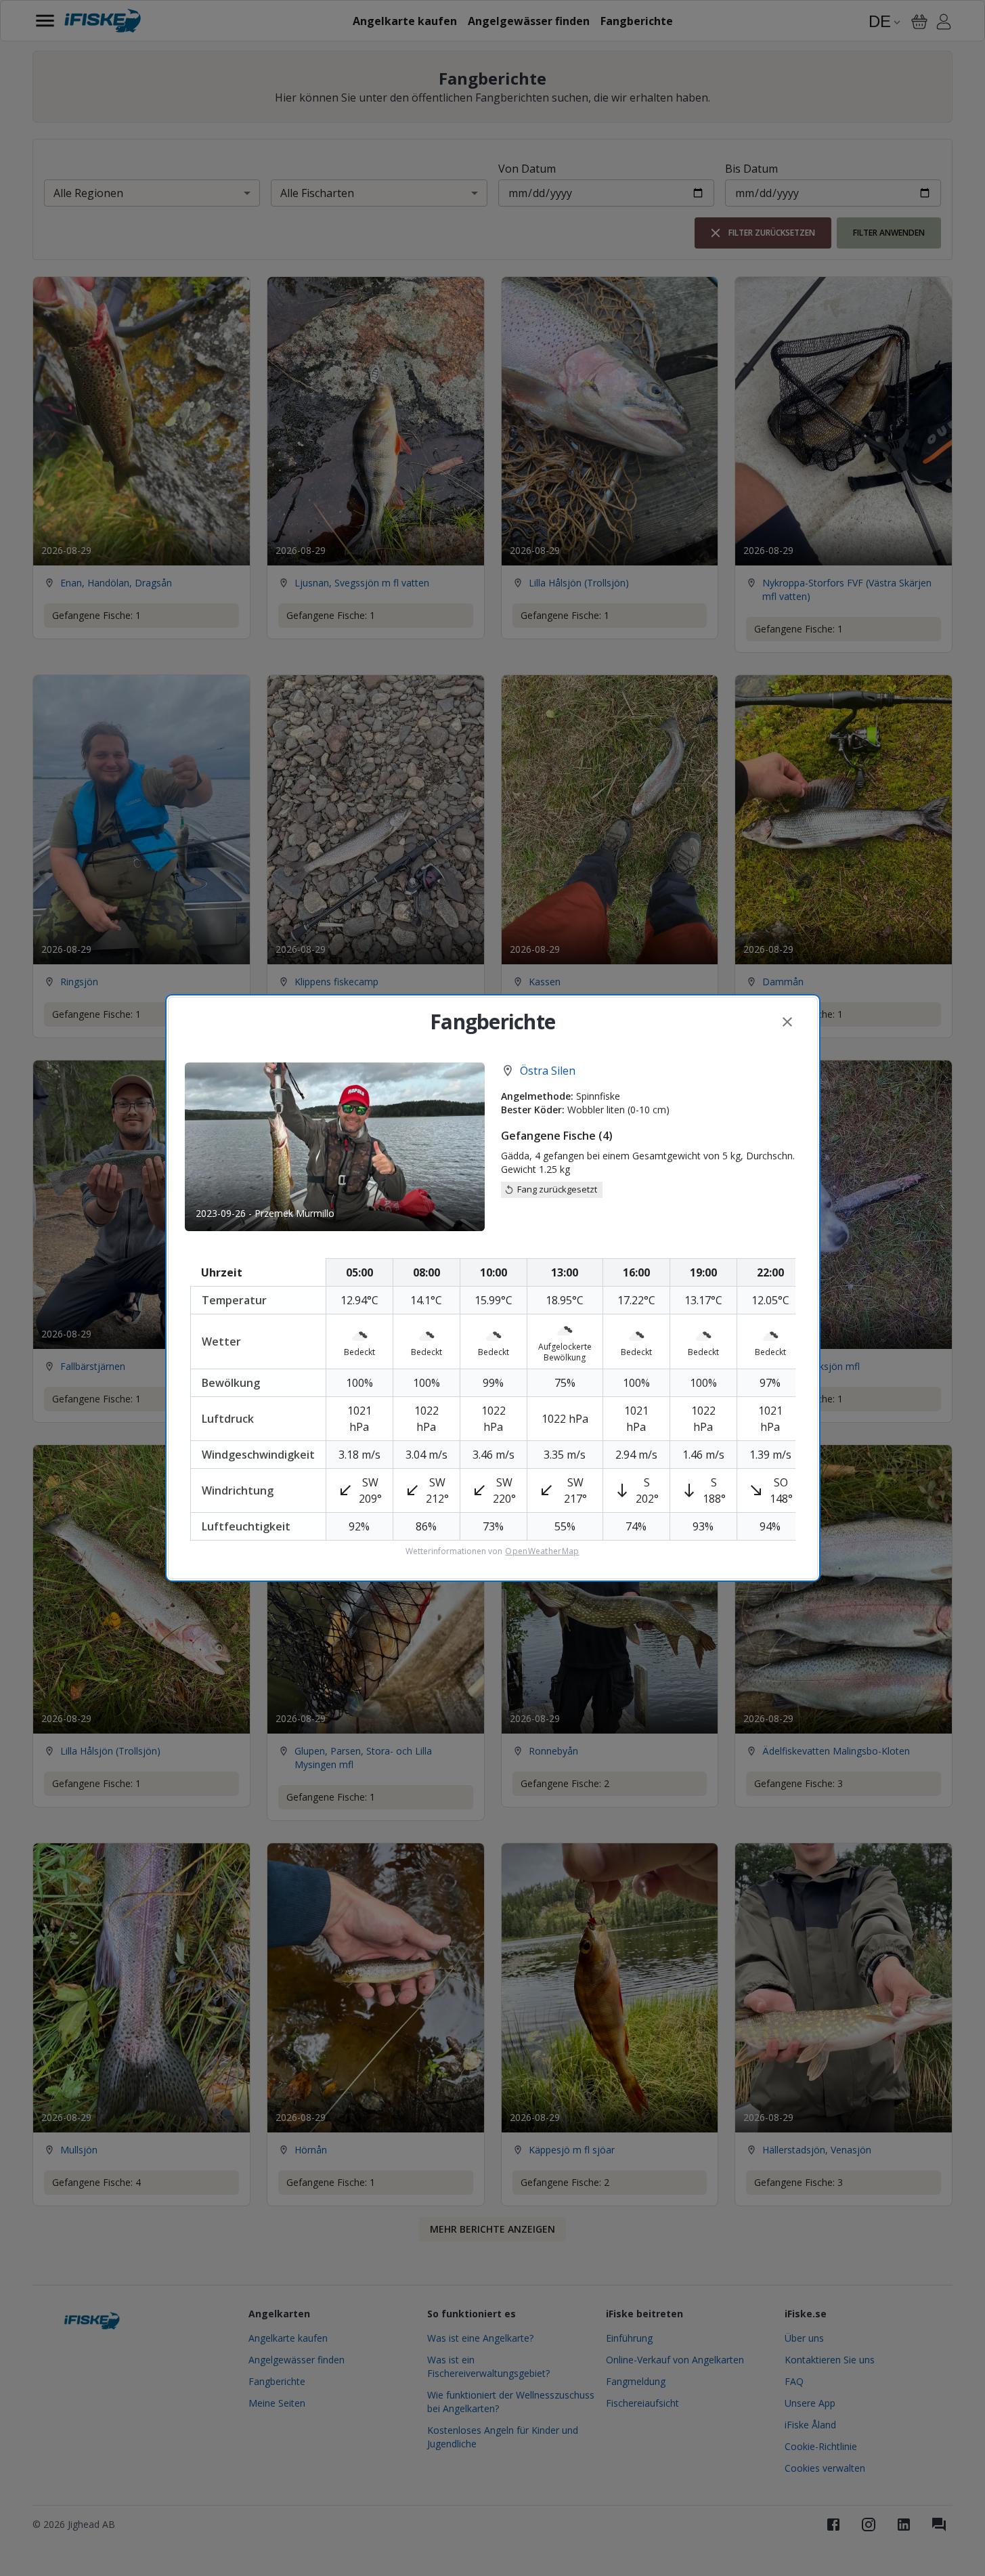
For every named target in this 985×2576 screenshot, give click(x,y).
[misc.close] (787, 1022)
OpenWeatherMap (542, 1551)
